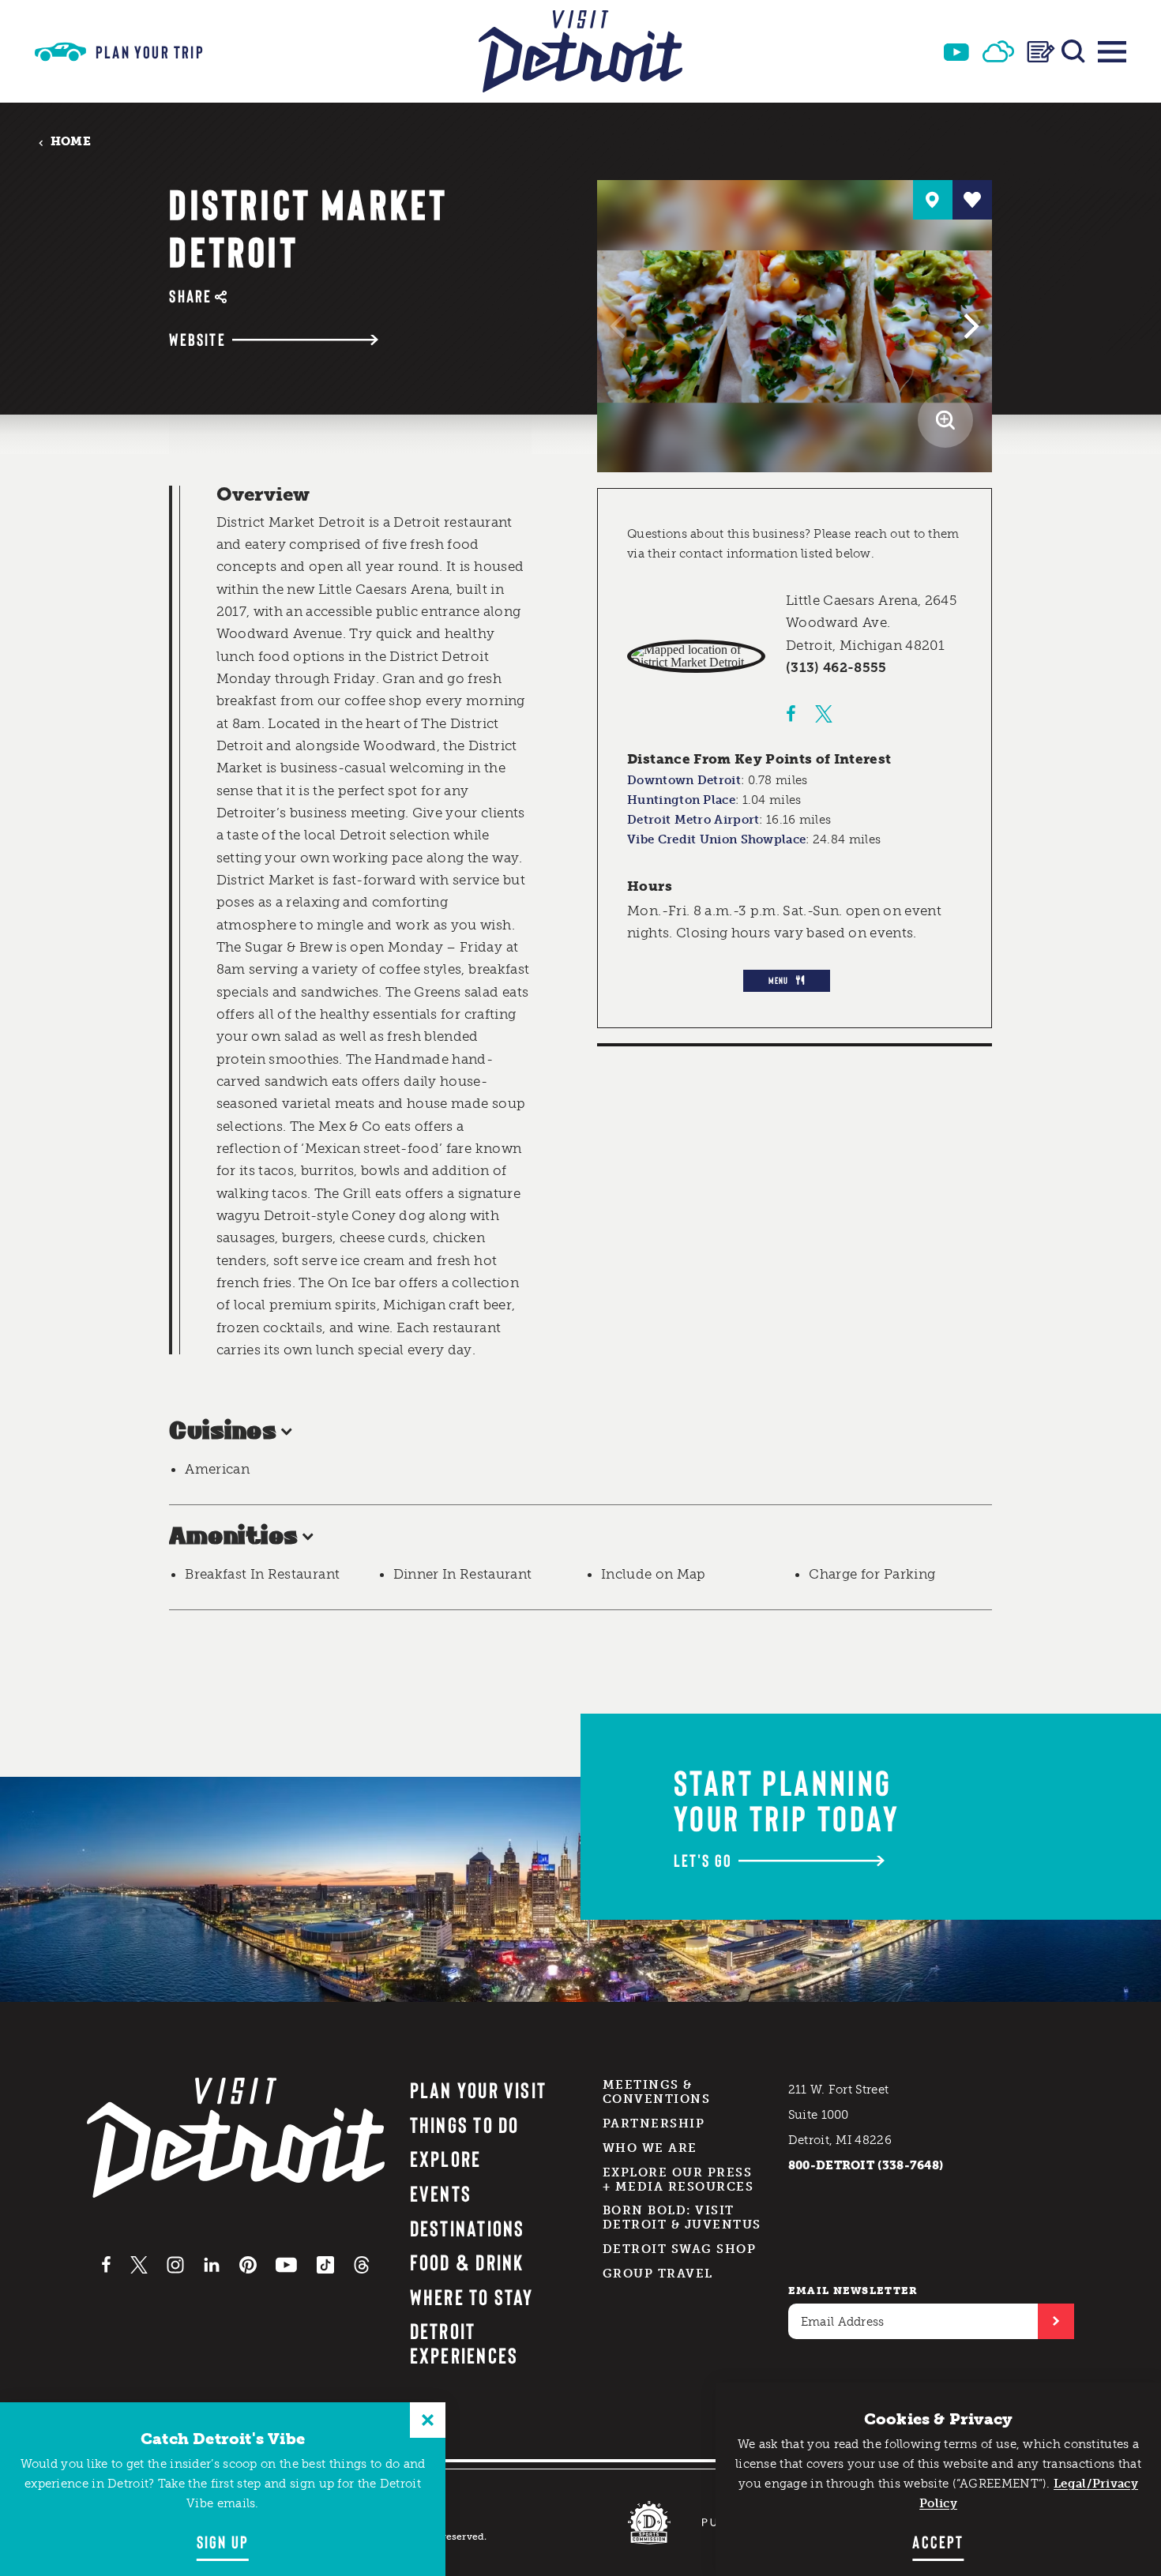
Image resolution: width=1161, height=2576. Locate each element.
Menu (779, 980)
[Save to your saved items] (972, 200)
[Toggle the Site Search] (1073, 51)
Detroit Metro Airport (693, 820)
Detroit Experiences (464, 2343)
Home (71, 142)
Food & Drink (467, 2262)
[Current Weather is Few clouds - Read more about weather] (998, 51)
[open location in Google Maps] (696, 656)
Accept (938, 2541)
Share (190, 296)
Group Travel (658, 2274)
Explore (446, 2158)
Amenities (233, 1537)
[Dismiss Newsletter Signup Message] (428, 2420)
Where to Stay (472, 2296)
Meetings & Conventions (657, 2092)
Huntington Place (681, 800)
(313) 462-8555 (836, 667)
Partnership (654, 2124)
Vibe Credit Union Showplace (716, 839)
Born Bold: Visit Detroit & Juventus (682, 2217)
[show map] (933, 200)
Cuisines (223, 1432)
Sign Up (223, 2541)
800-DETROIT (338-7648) (866, 2165)
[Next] (969, 326)
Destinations (468, 2228)
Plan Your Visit (479, 2090)
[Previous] (620, 326)
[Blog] (1041, 52)
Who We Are (650, 2148)
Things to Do (465, 2124)
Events (441, 2193)
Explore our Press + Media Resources (678, 2180)
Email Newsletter (853, 2291)
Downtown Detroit (684, 780)
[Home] (580, 51)
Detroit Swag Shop (680, 2249)
